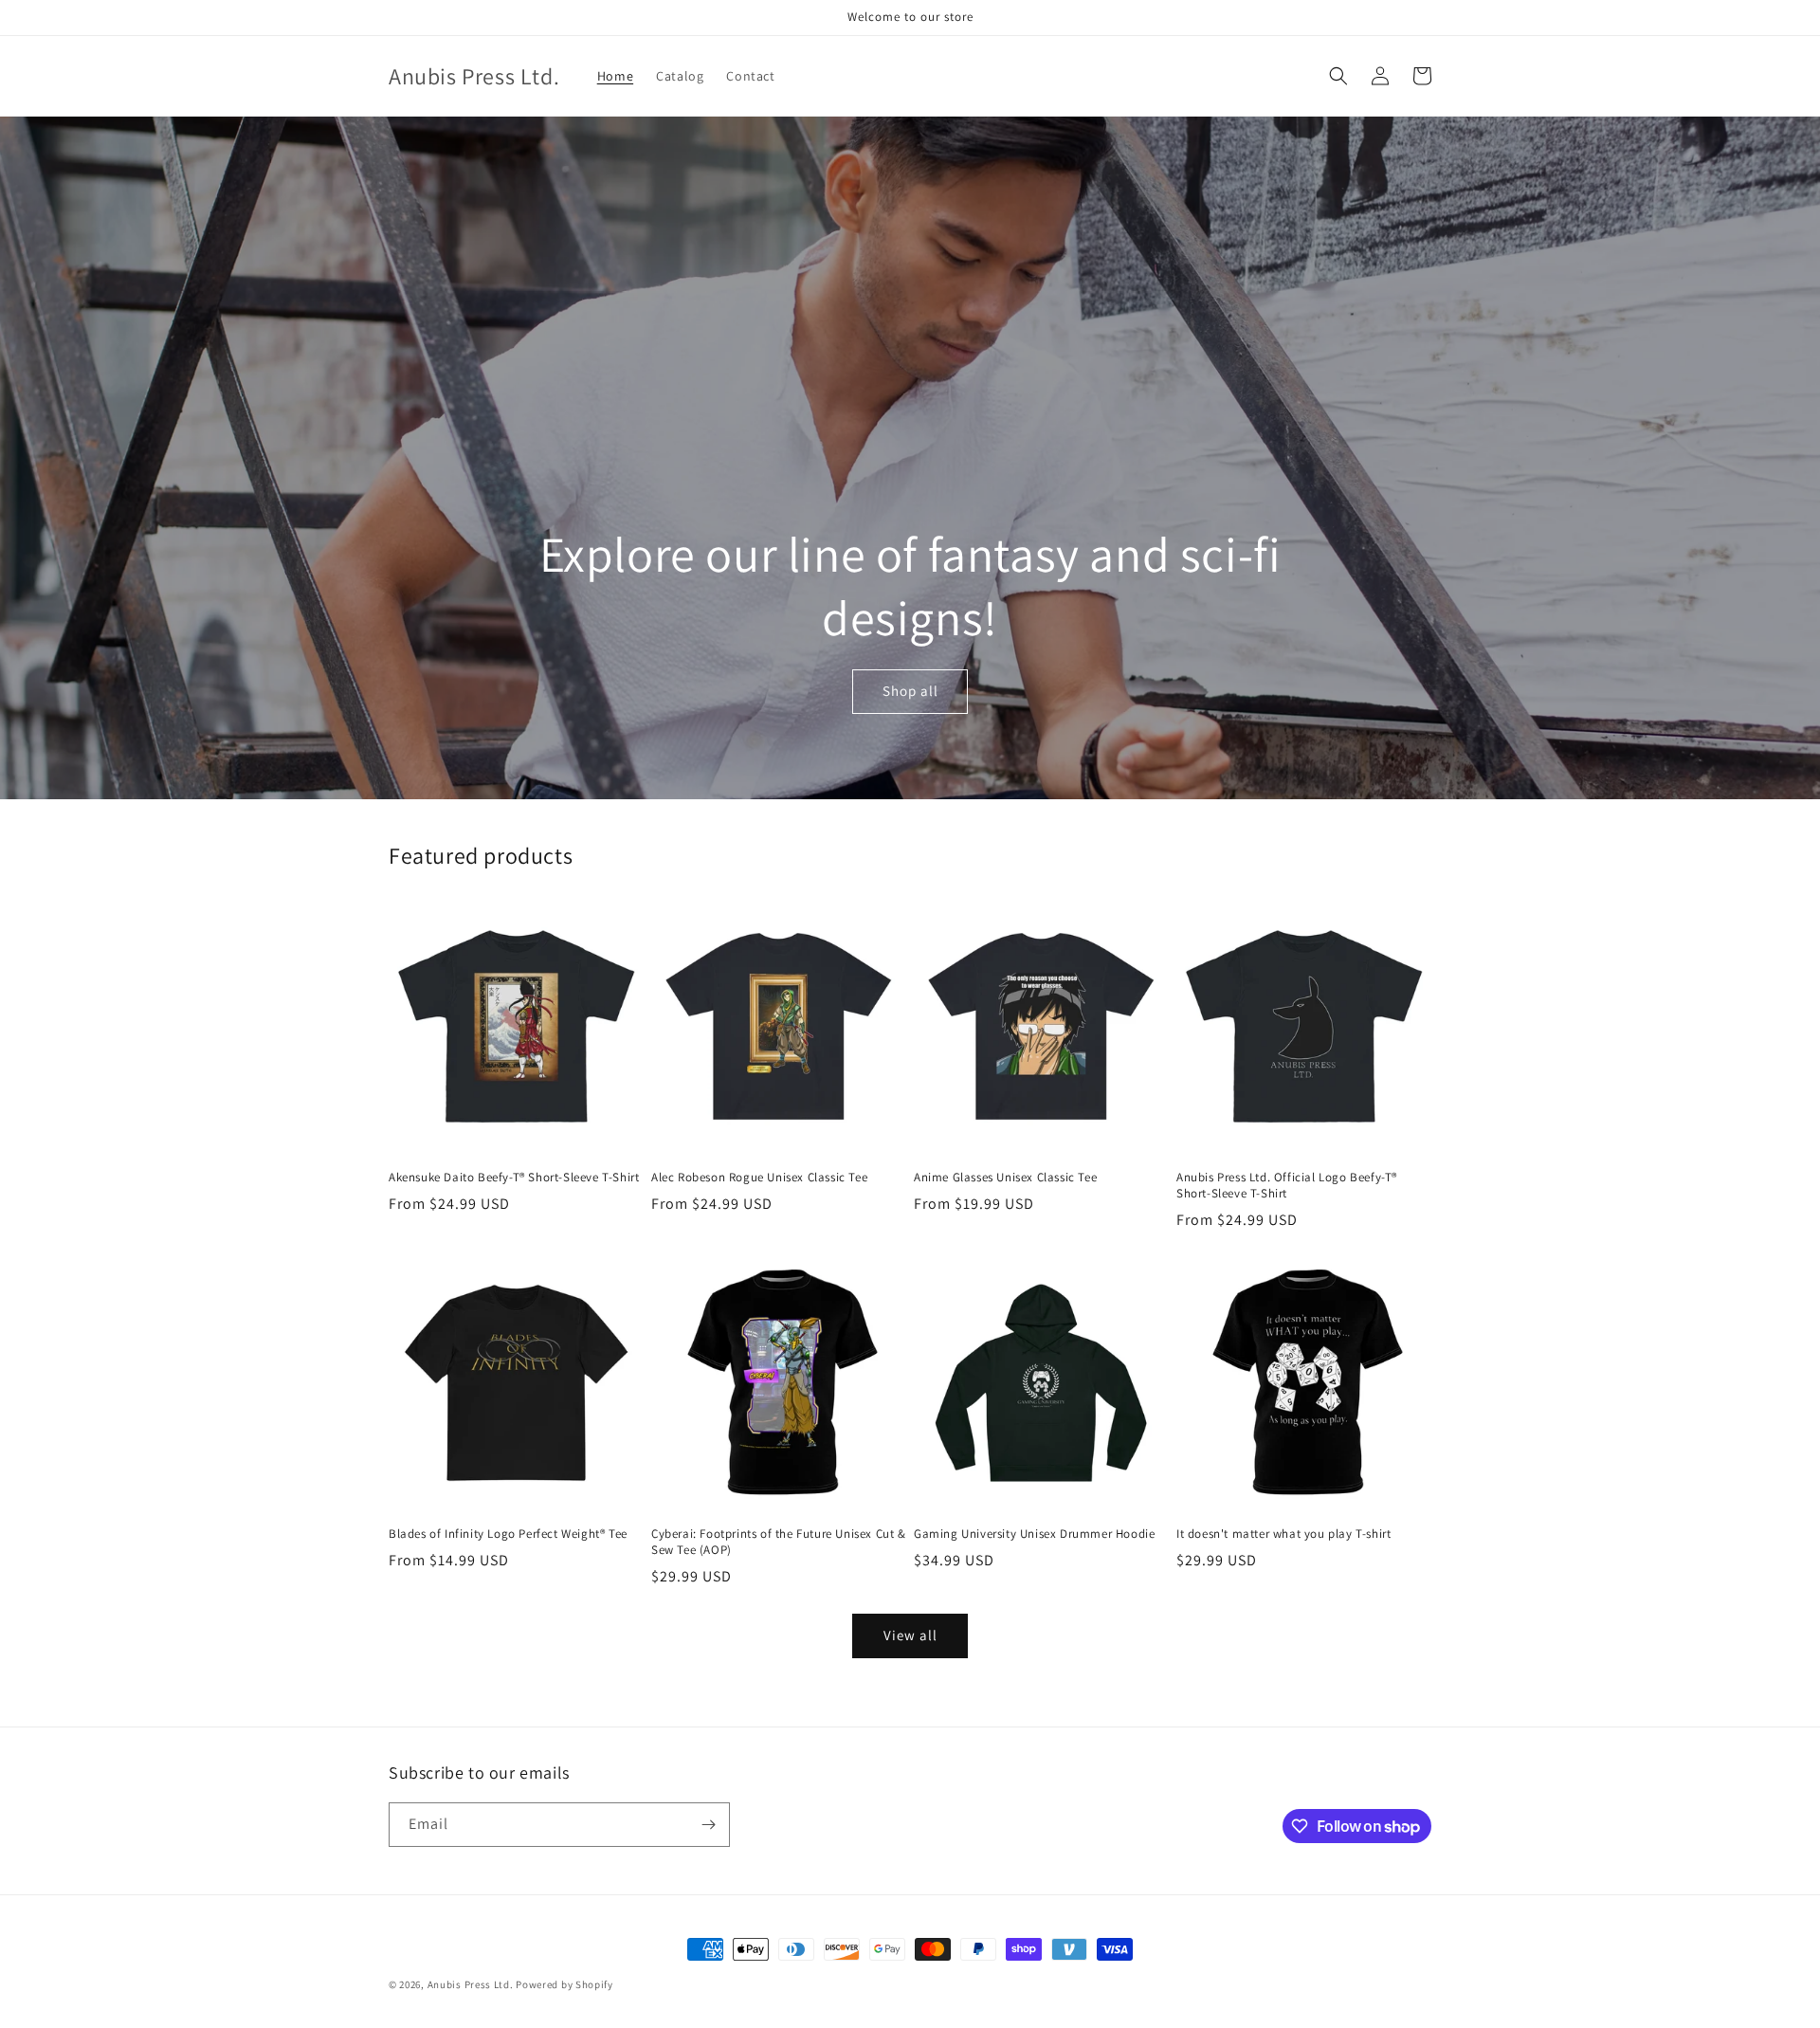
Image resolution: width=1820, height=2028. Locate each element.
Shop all (910, 691)
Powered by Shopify (564, 1984)
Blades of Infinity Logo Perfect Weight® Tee (508, 1534)
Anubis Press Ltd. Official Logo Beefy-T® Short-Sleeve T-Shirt (1287, 1186)
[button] (1338, 76)
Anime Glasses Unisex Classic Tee (1005, 1178)
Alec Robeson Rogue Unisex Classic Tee (759, 1178)
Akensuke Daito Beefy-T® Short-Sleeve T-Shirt (514, 1178)
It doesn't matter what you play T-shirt (1283, 1534)
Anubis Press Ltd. (471, 1984)
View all (910, 1635)
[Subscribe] (708, 1825)
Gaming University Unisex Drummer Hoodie (1034, 1534)
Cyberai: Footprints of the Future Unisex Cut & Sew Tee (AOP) (779, 1542)
